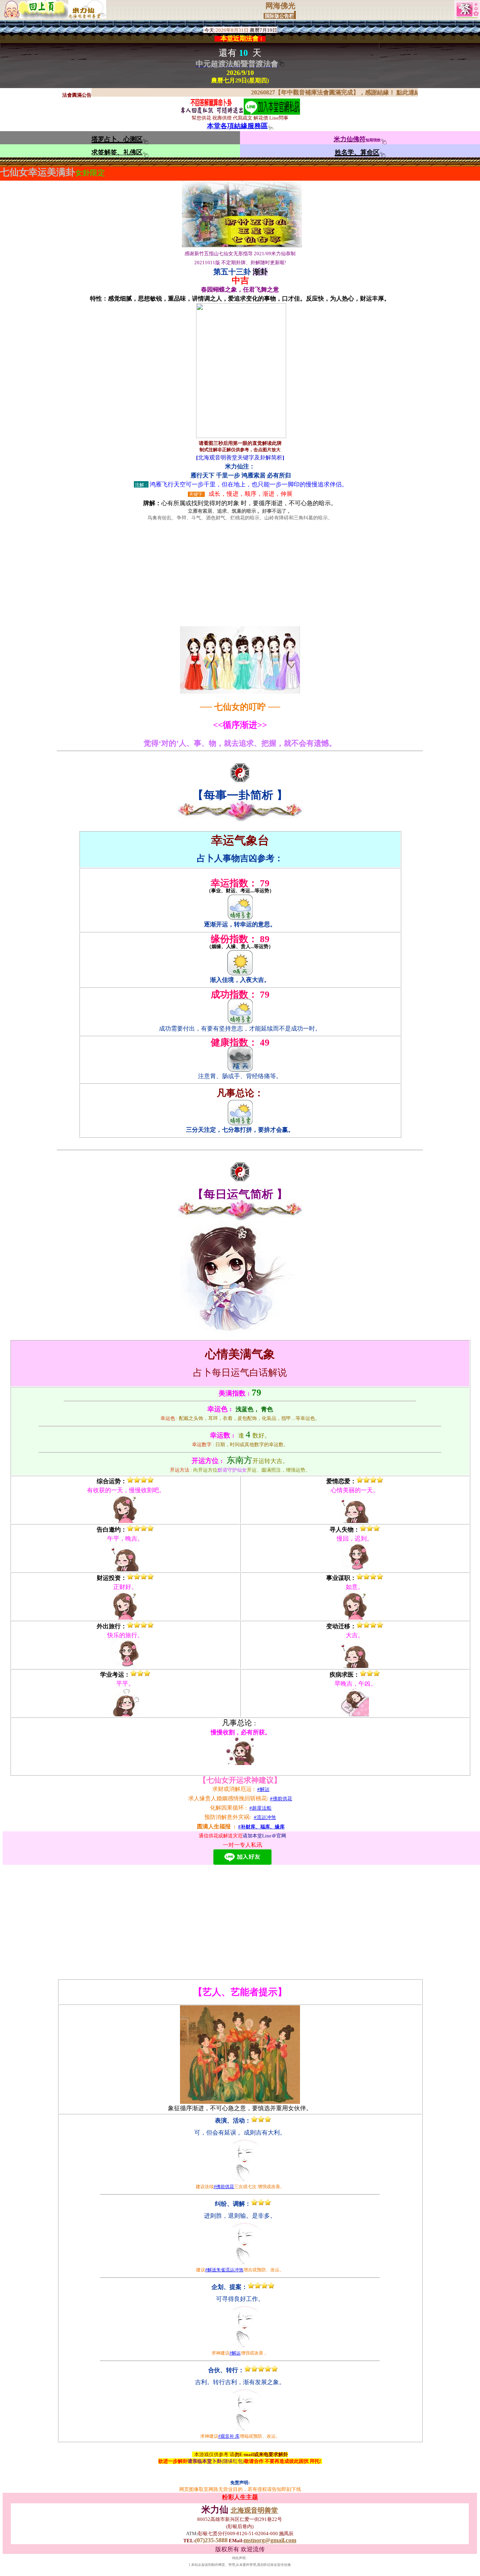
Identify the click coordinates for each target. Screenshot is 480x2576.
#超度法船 (260, 1808)
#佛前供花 (281, 1799)
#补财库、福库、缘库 (261, 1827)
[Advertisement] (240, 574)
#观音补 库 (229, 2436)
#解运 (263, 1789)
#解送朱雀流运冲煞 (224, 2270)
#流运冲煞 (265, 1817)
